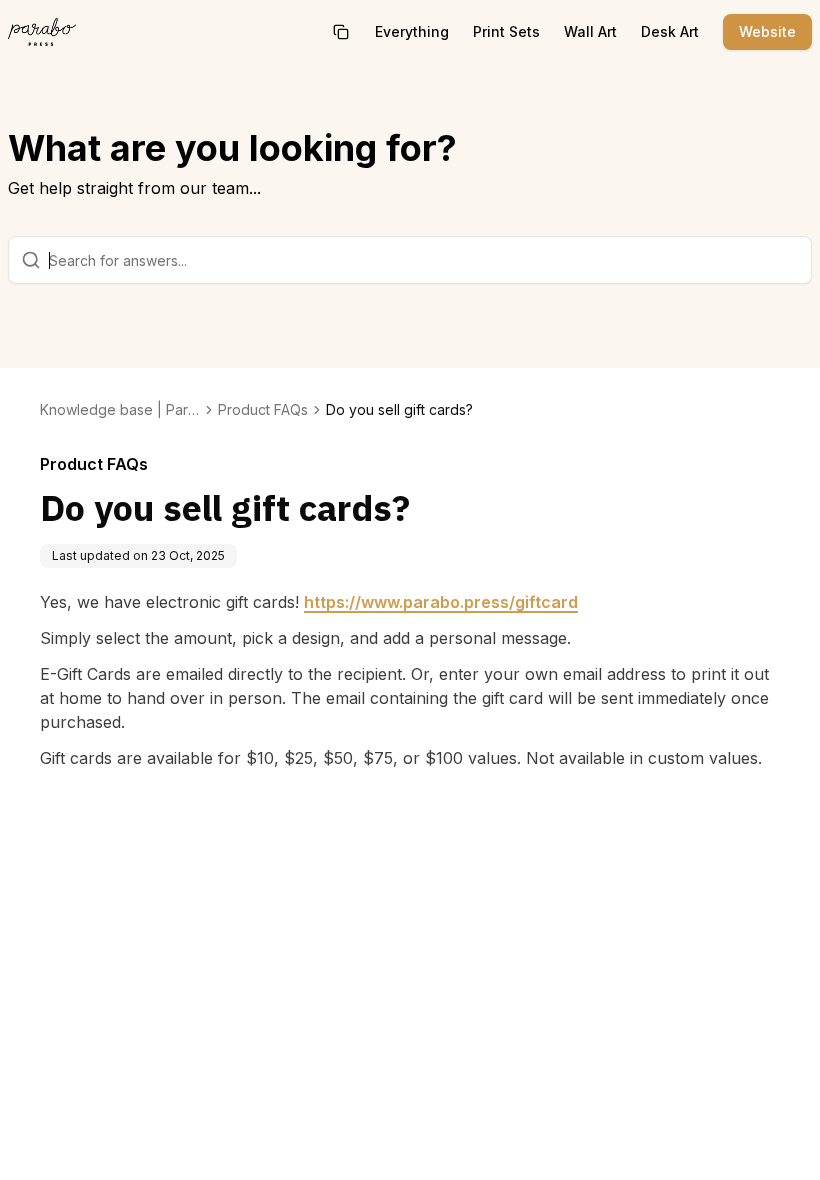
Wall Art (590, 31)
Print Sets (506, 31)
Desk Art (670, 31)
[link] (399, 410)
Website (767, 31)
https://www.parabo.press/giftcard (441, 602)
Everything (412, 31)
